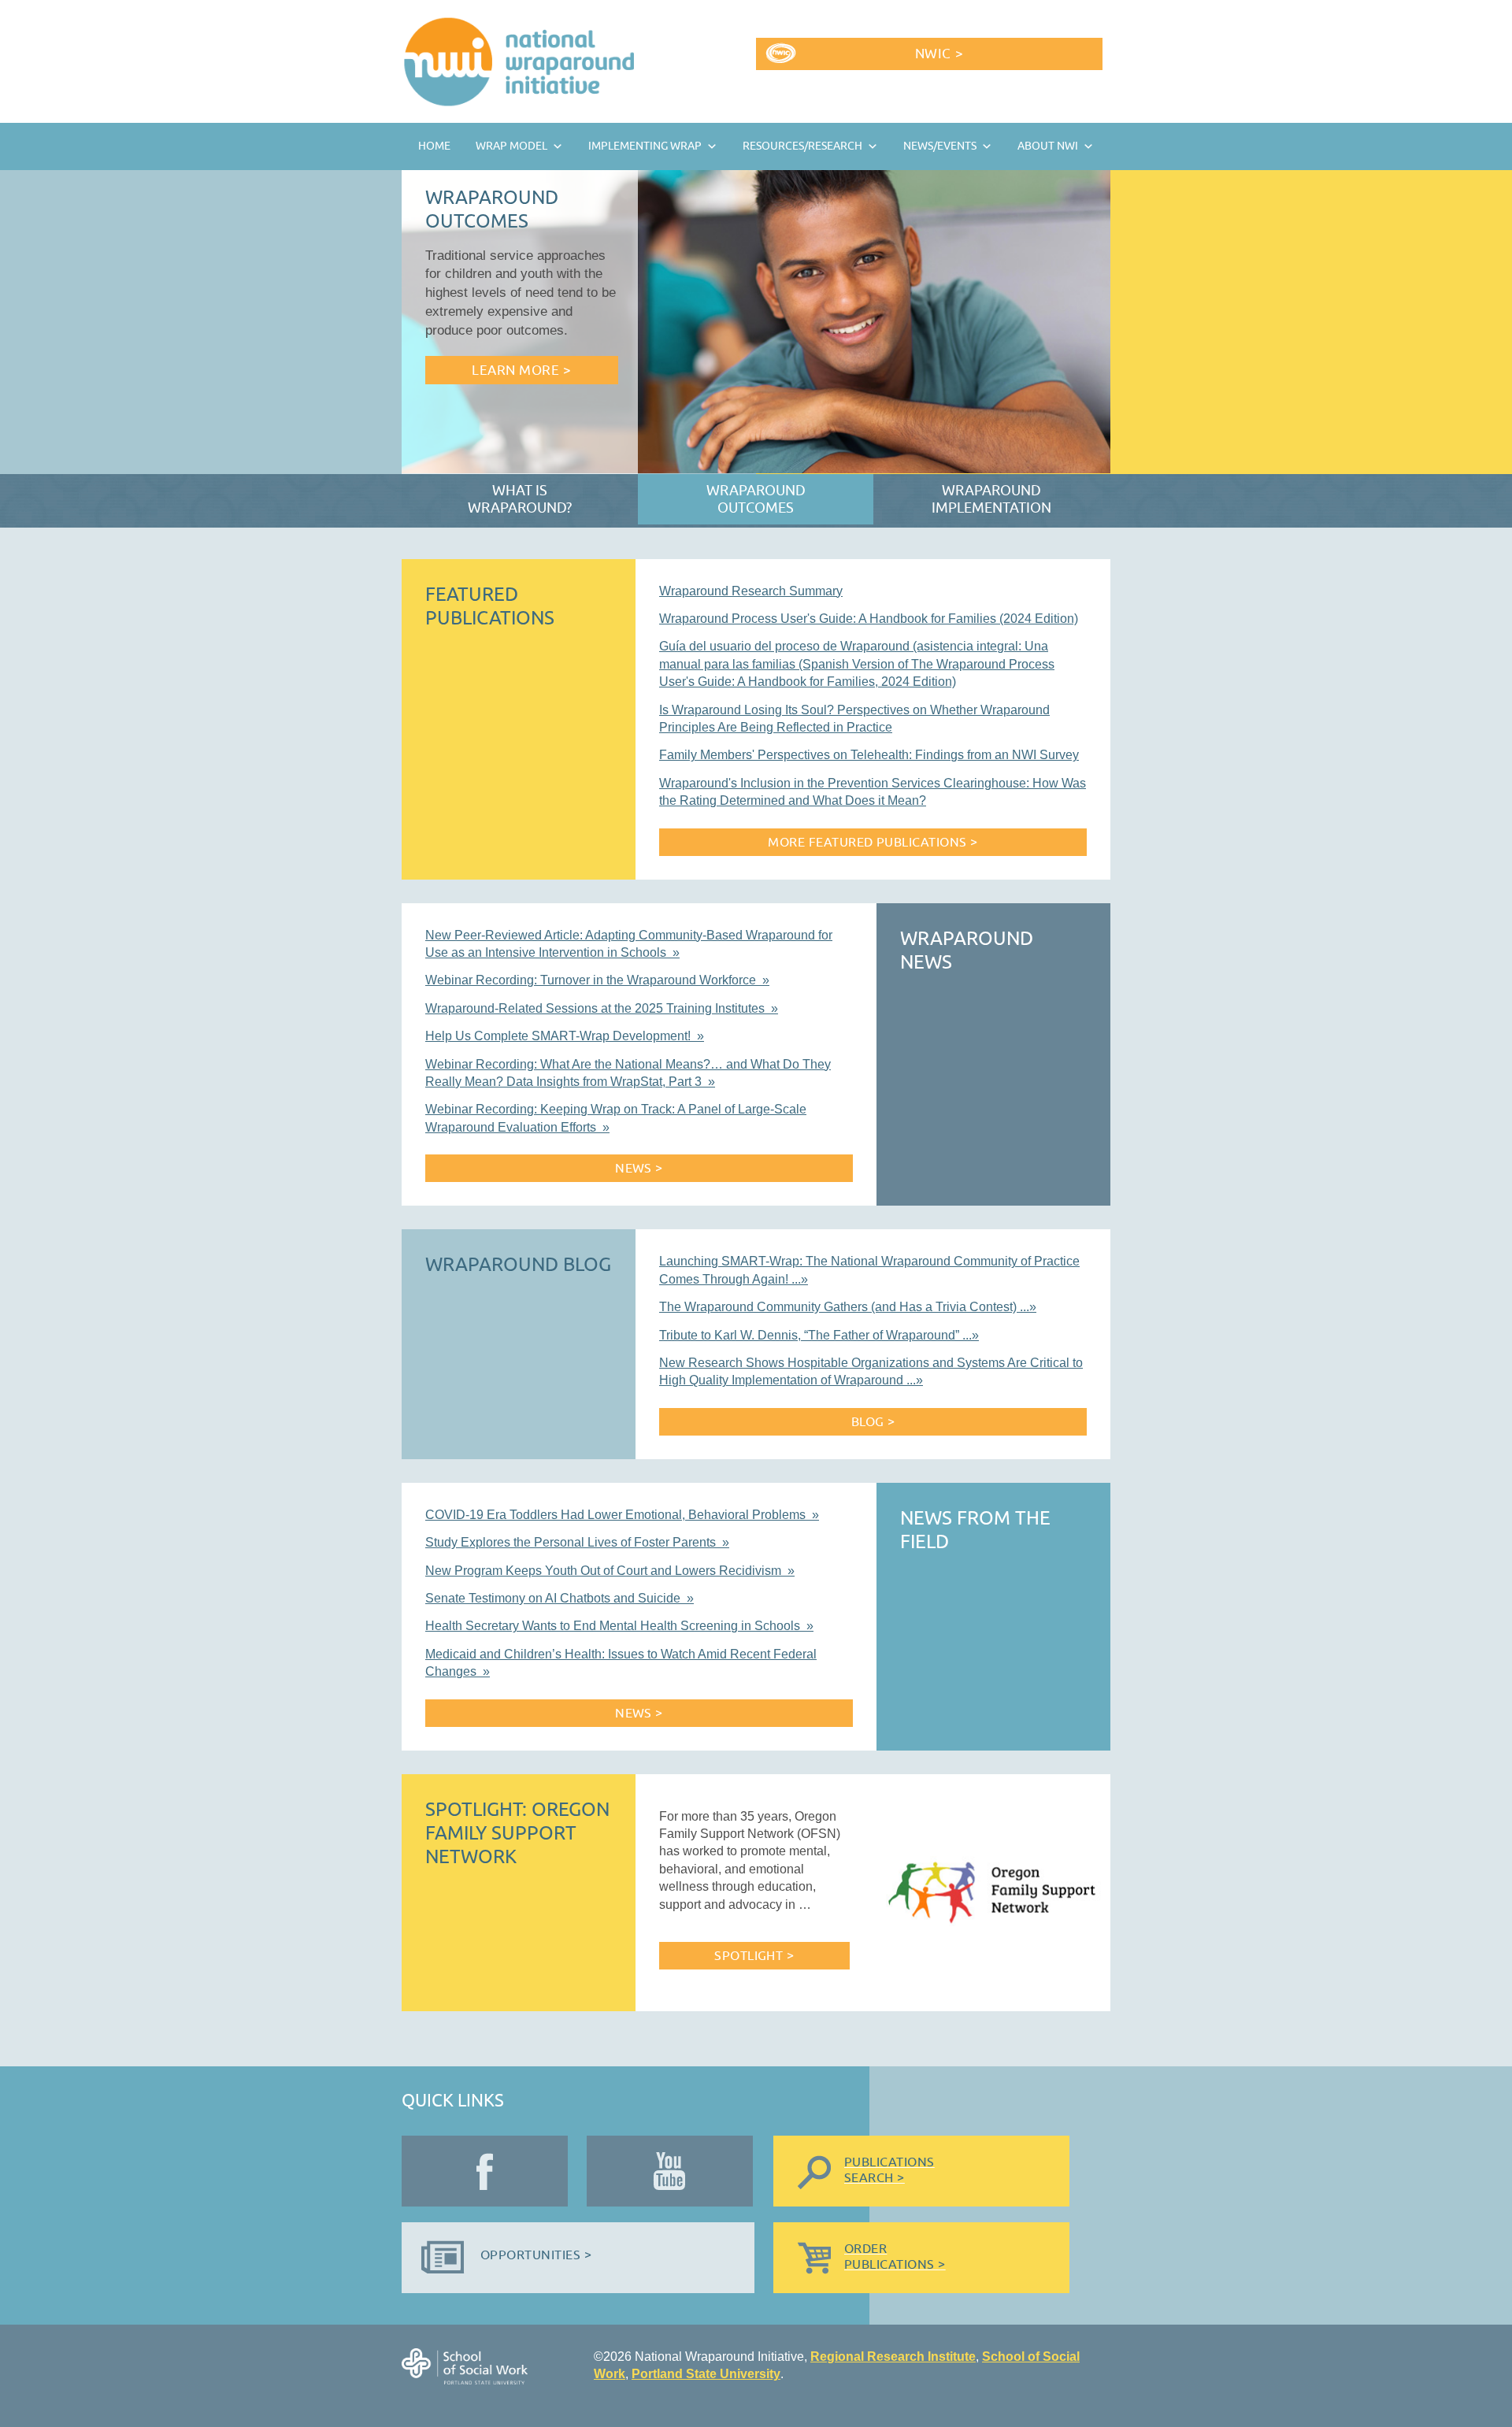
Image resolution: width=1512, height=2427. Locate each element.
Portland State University (706, 2374)
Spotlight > (754, 1956)
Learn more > (521, 371)
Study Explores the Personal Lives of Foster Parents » (577, 1542)
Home (434, 146)
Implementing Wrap (645, 146)
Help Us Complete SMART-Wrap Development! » (565, 1036)
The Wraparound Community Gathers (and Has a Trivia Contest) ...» (848, 1307)
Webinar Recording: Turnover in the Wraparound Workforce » (597, 980)
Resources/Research (802, 146)
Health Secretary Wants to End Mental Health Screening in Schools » (619, 1626)
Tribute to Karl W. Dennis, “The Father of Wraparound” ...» (819, 1335)
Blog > (873, 1422)
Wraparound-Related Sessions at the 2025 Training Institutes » (602, 1008)
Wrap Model (511, 146)
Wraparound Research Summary (751, 591)
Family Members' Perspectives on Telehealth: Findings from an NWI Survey (869, 755)
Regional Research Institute (893, 2357)
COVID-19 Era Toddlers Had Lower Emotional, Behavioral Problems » (622, 1515)
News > (639, 1169)
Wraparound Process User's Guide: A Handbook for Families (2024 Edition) (869, 619)
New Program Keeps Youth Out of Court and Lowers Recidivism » (610, 1571)
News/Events (940, 146)
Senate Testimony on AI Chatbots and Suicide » (560, 1598)
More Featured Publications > (873, 843)
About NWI (1048, 146)
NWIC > (939, 54)
